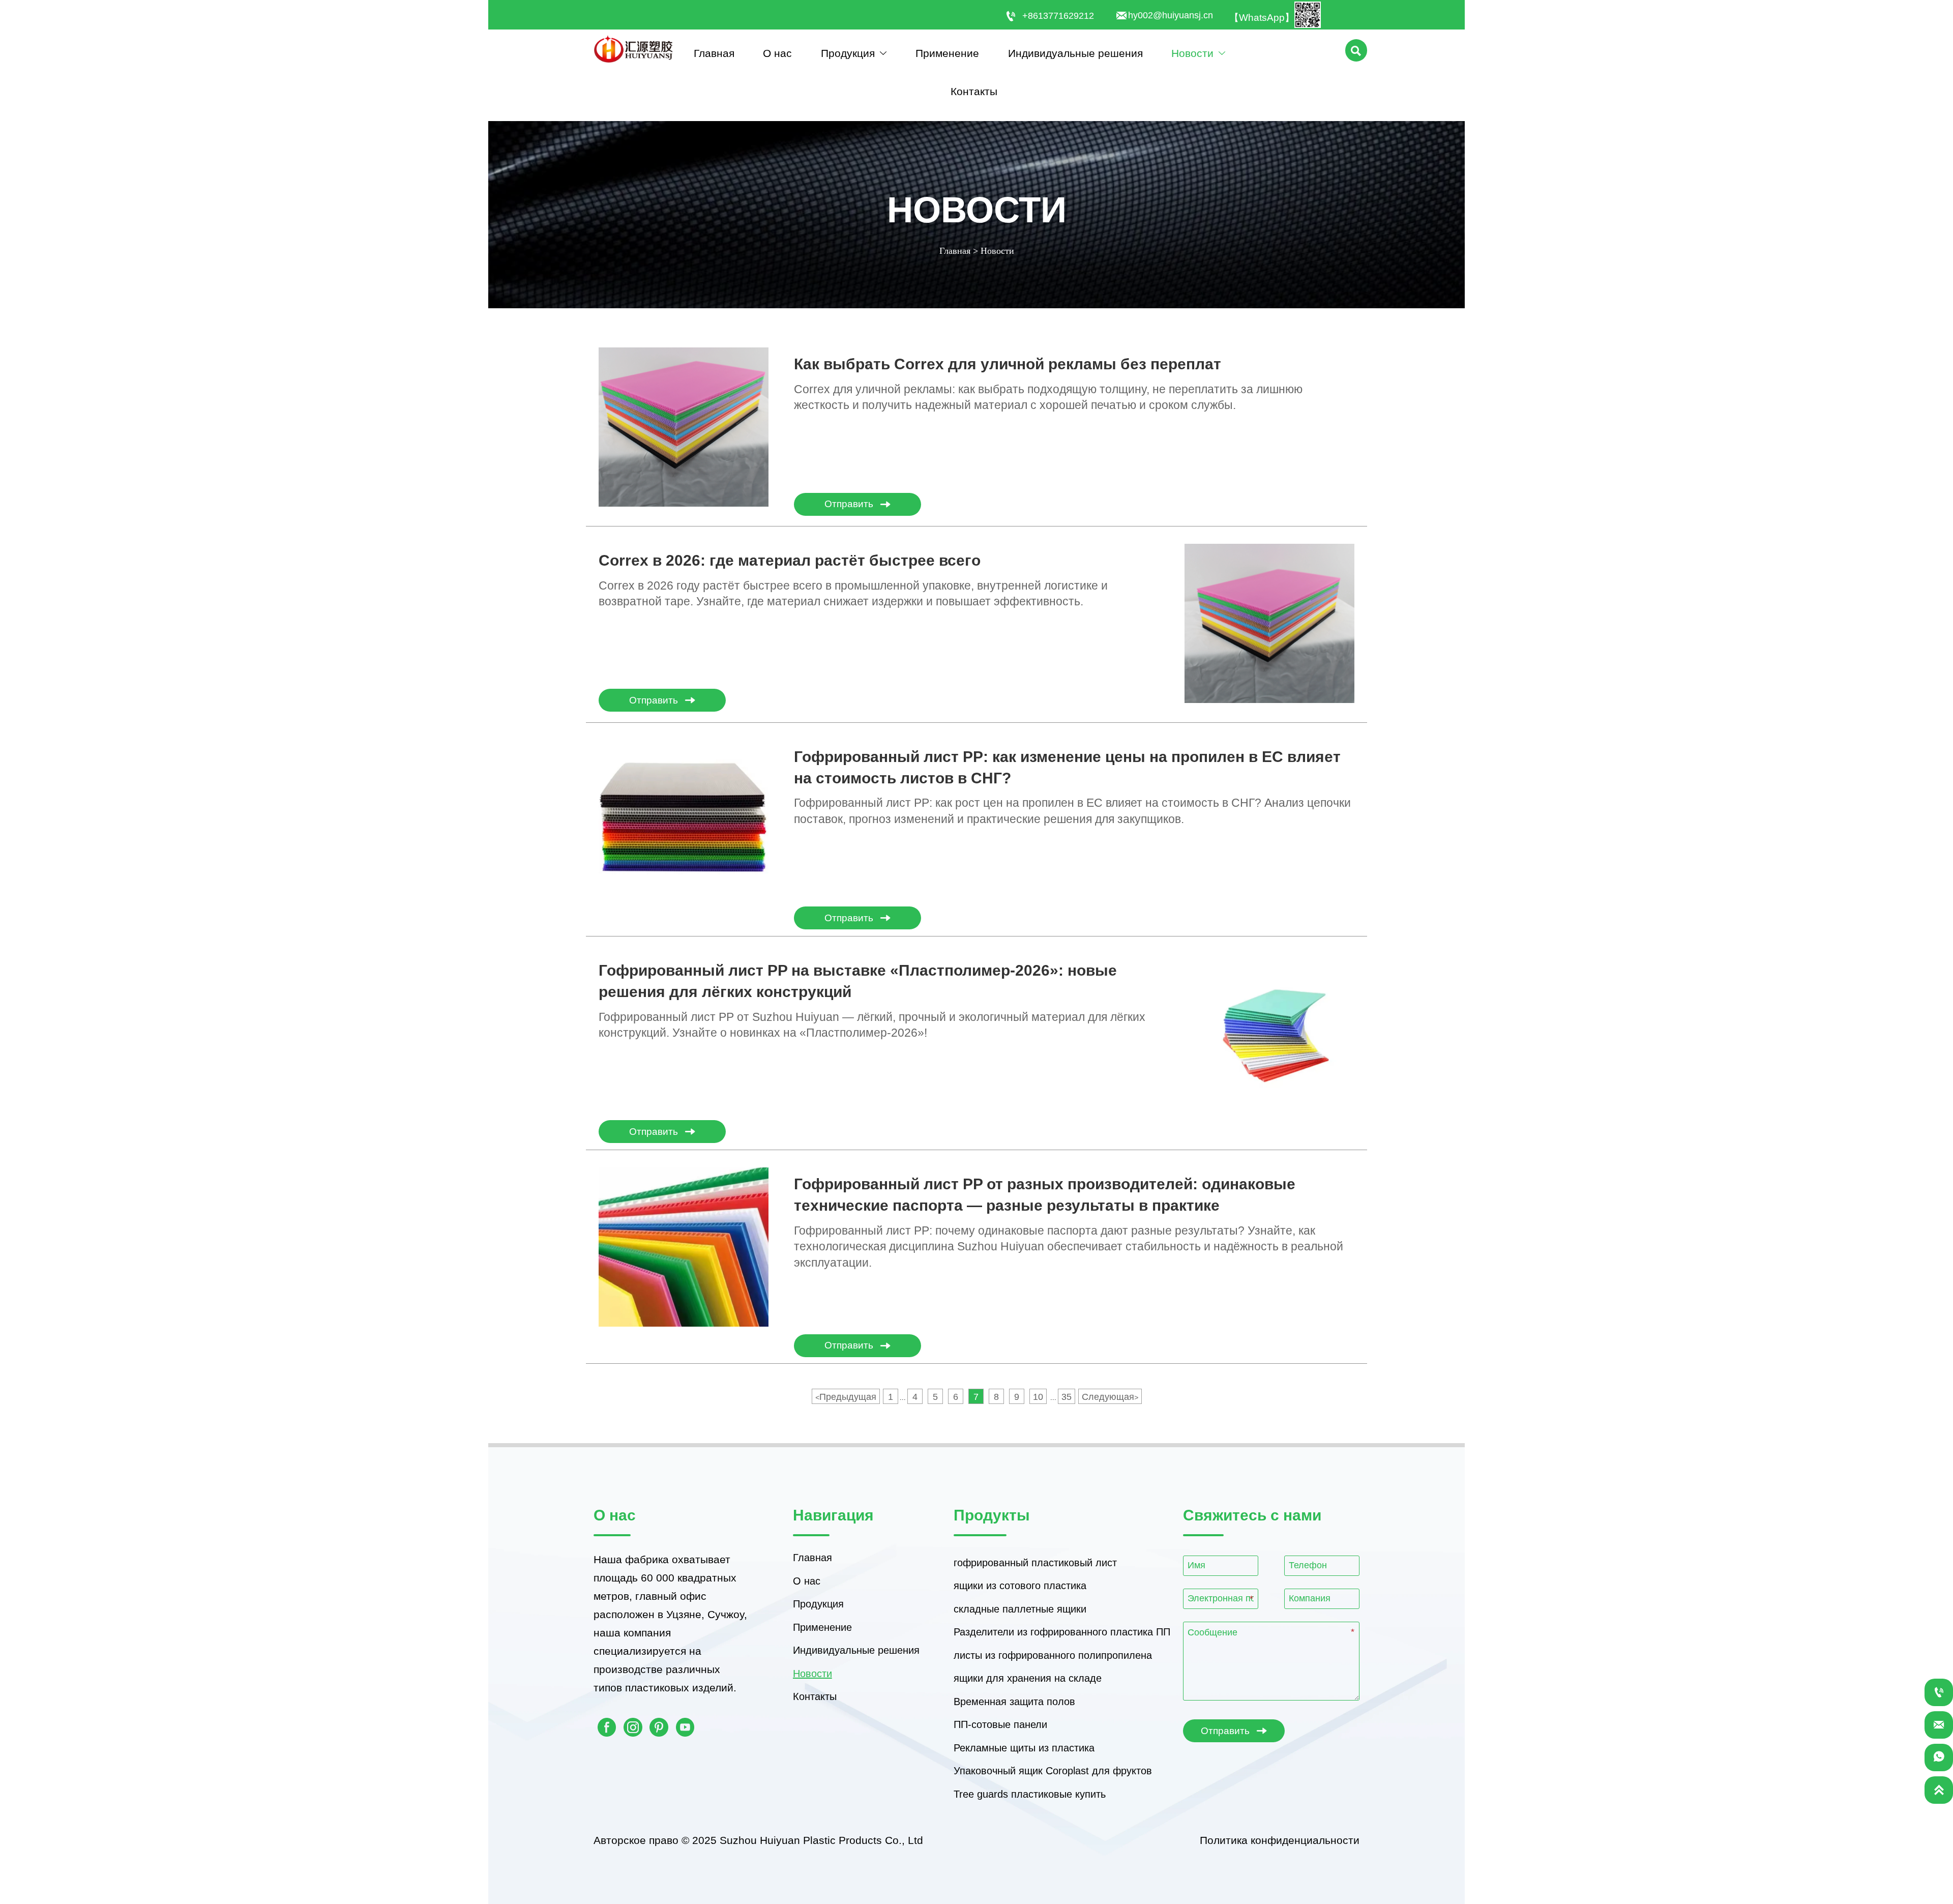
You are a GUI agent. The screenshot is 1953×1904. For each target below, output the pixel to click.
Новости (997, 251)
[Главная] (633, 49)
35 (1067, 1397)
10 (1038, 1397)
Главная (955, 251)
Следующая (1110, 1397)
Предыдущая (846, 1397)
